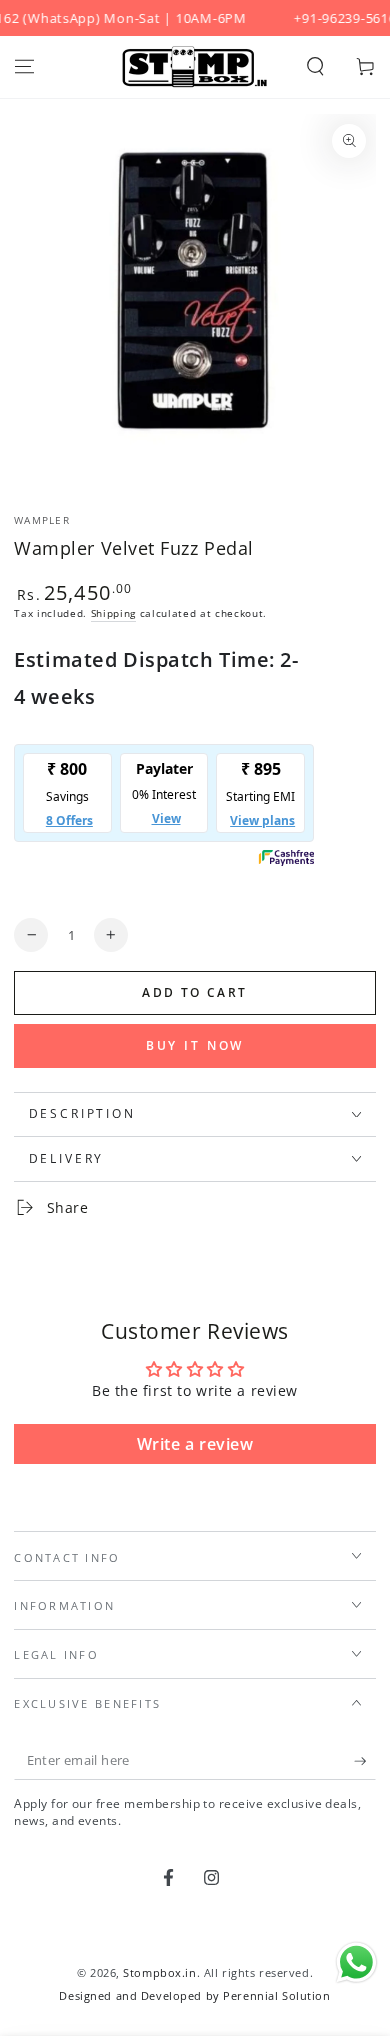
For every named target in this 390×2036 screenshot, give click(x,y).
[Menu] (24, 67)
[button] (315, 67)
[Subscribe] (365, 1762)
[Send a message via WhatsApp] (356, 1962)
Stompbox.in (159, 1972)
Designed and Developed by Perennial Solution (194, 1995)
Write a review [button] (195, 1444)
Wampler (42, 520)
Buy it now (195, 1045)
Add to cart (194, 992)
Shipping (113, 613)
